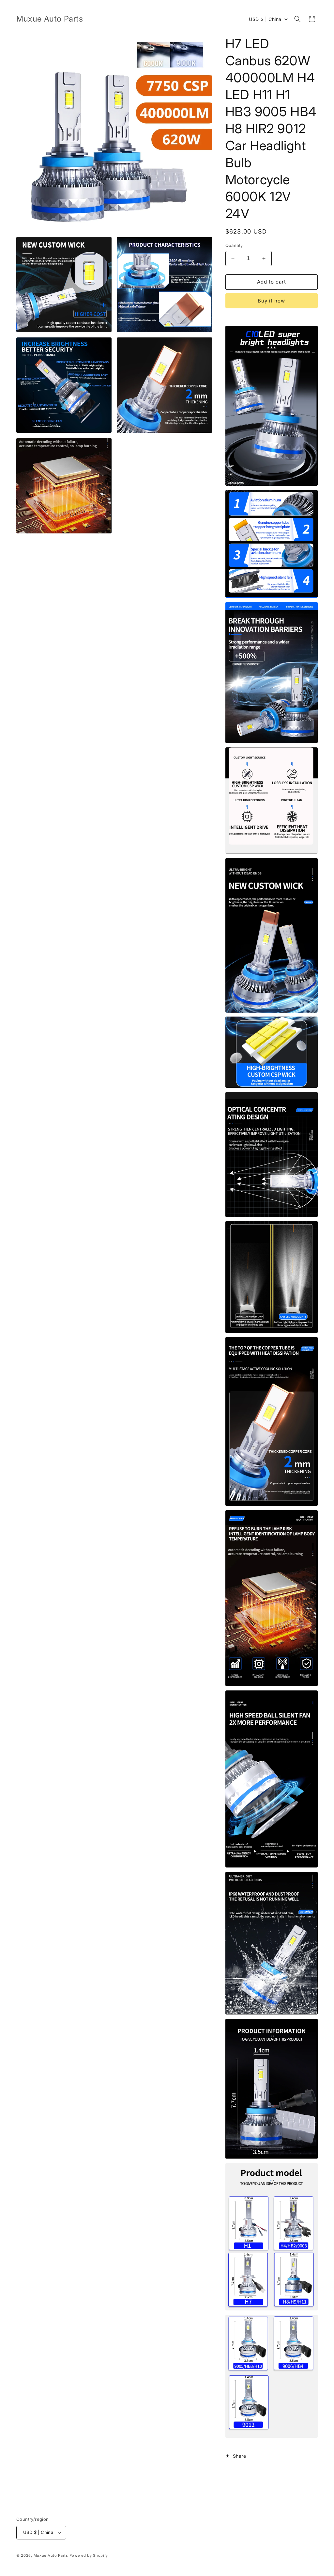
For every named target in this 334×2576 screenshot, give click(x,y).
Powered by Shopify (89, 2555)
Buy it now (271, 301)
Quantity (234, 245)
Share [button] (240, 2456)
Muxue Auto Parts (51, 2555)
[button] (297, 19)
